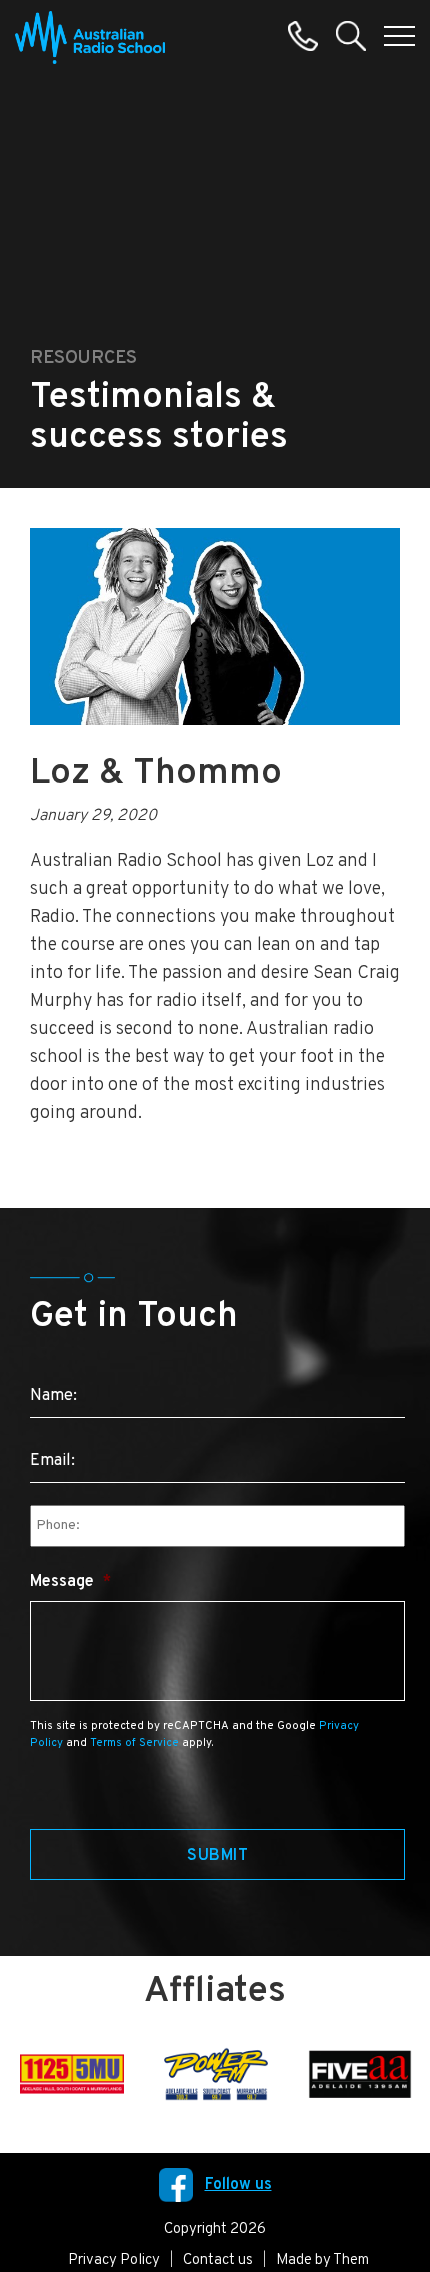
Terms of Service (134, 1743)
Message (70, 1582)
